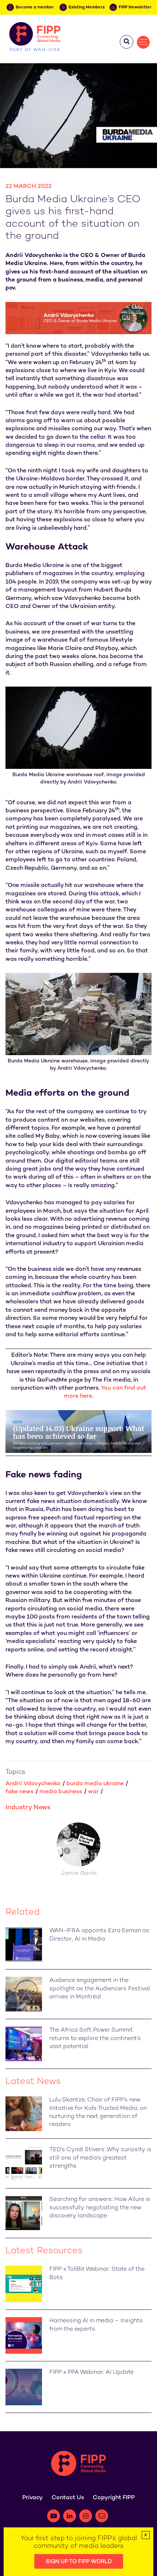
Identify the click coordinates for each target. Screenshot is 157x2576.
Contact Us (68, 2498)
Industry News (28, 1808)
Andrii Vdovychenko (33, 1784)
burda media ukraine (95, 1784)
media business (61, 1792)
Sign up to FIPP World (79, 2562)
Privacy (32, 2498)
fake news (20, 1792)
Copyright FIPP (114, 2498)
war (93, 1792)
